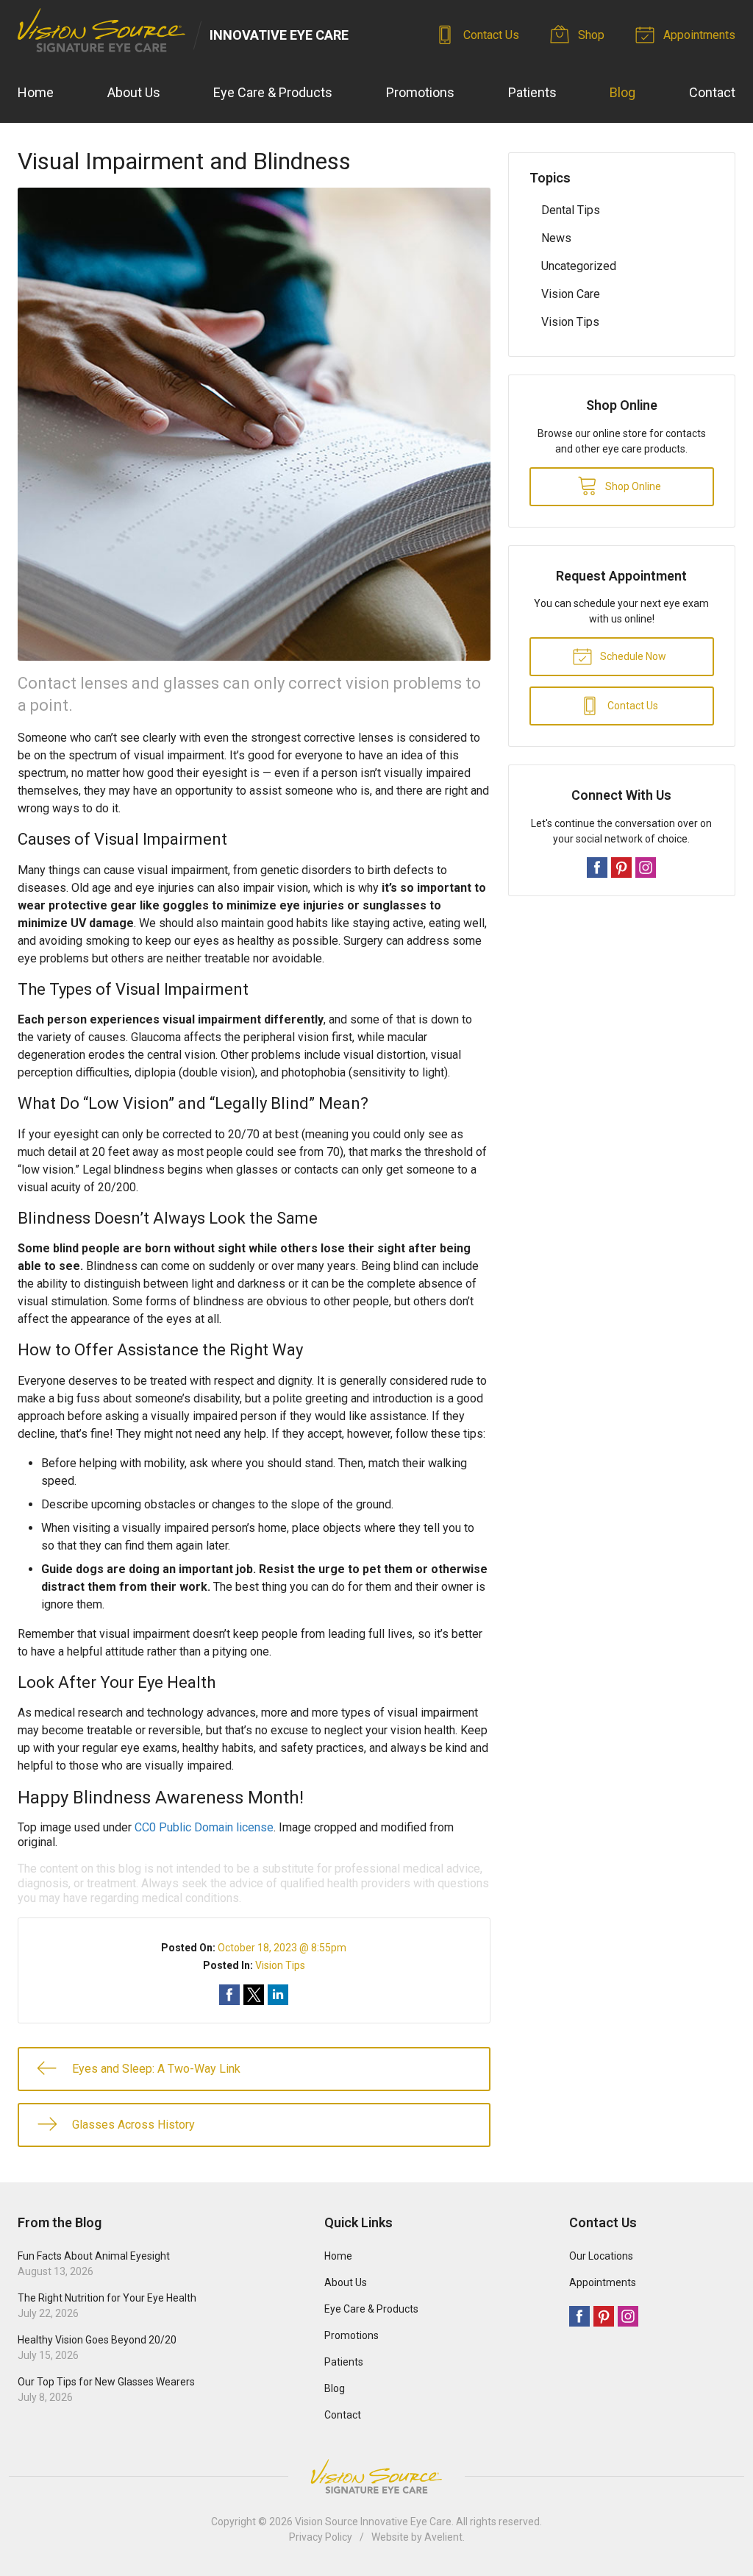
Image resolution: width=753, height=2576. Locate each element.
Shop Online (632, 486)
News (556, 238)
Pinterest (621, 867)
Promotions (420, 92)
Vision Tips (280, 1965)
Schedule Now (632, 656)
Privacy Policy (321, 2537)
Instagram (646, 867)
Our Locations (601, 2256)
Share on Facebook (229, 1995)
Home (36, 92)
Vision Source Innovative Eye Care (373, 2522)
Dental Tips (571, 210)
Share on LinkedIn (278, 1995)
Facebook (597, 867)
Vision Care (571, 294)
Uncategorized (579, 266)
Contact (712, 92)
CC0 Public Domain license (204, 1827)
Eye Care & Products (273, 92)
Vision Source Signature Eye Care (376, 2476)
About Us (134, 92)
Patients (532, 92)
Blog (622, 92)
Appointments (698, 35)
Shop (590, 35)
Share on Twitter (254, 1995)
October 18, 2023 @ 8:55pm (282, 1948)
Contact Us (490, 35)
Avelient (443, 2537)
